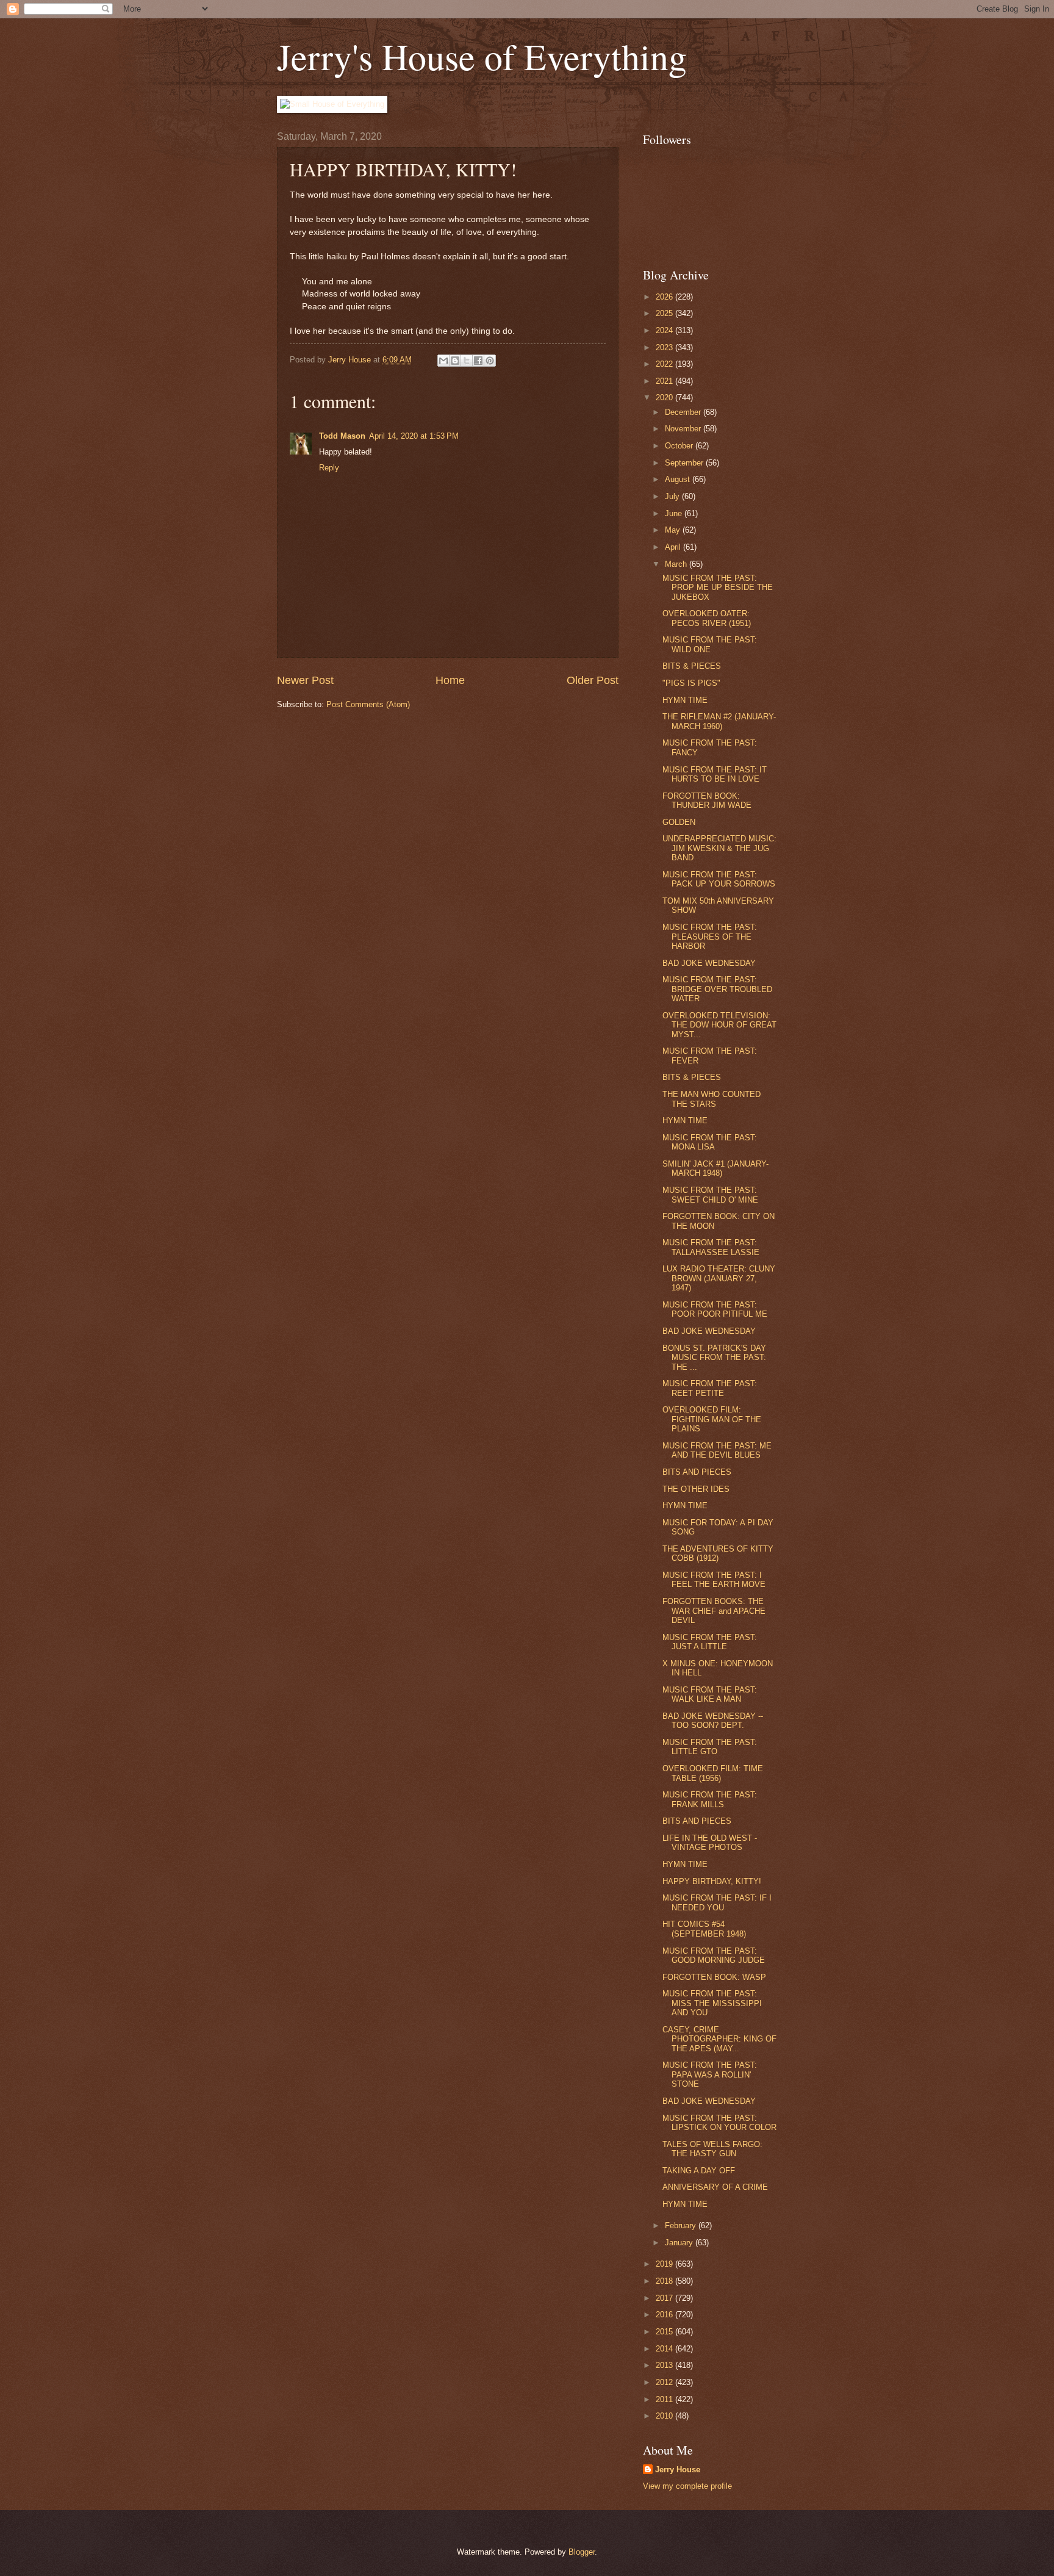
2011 (665, 2399)
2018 (665, 2281)
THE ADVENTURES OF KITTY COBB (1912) (718, 1553)
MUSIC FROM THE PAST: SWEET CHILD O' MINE (710, 1195)
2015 (665, 2332)
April (674, 547)
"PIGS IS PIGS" (691, 683)
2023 (665, 347)
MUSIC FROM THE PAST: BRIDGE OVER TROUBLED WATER (717, 989)
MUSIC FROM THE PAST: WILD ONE (710, 644)
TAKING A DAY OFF (699, 2171)
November (684, 429)
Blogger (582, 2552)
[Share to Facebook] (478, 361)
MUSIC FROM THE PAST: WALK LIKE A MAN (710, 1694)
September (685, 463)
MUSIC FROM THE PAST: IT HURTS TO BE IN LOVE (715, 774)
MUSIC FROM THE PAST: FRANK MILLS (710, 1799)
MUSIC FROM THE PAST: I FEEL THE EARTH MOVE (714, 1580)
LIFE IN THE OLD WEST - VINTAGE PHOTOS (710, 1843)
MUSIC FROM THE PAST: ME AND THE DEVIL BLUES (717, 1450)
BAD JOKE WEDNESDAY (709, 963)
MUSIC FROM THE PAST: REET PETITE (710, 1388)
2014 (665, 2349)
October (680, 446)
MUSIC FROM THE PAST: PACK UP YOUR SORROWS (719, 879)
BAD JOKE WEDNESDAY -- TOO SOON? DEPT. (713, 1721)
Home (450, 680)
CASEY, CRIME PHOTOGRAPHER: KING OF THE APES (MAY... (719, 2039)
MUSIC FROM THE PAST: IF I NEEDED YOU (717, 1902)
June (675, 513)
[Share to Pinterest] (490, 361)
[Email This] (443, 361)
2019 (665, 2264)
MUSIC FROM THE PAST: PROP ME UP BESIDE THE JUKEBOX (718, 588)
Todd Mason (342, 436)
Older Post (593, 680)
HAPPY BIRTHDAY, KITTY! (712, 1881)
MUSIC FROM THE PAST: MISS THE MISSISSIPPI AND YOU (712, 2003)
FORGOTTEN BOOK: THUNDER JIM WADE (707, 801)
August (679, 479)
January (680, 2243)
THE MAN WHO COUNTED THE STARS (712, 1099)
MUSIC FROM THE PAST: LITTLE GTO (710, 1747)
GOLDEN (679, 822)
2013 (665, 2365)
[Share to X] (467, 361)
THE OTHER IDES (696, 1489)
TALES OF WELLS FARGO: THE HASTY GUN (712, 2149)
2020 (665, 398)
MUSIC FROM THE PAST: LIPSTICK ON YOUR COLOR (719, 2123)
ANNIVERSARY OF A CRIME (715, 2187)
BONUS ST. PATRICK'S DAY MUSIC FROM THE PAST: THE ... (714, 1358)
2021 (665, 381)
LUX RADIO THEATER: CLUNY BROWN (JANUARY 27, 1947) (719, 1278)
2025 (665, 313)
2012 (665, 2382)
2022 (665, 364)
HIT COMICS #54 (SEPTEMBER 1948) (704, 1929)
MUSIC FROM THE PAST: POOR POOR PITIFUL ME (715, 1309)
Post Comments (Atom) (368, 704)
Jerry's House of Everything (482, 56)
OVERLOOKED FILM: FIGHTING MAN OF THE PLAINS (712, 1419)
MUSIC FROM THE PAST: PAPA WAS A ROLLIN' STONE (710, 2074)
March (677, 564)
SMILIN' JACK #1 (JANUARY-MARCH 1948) (715, 1168)
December (684, 412)
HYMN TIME (685, 700)
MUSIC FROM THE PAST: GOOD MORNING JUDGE (714, 1955)
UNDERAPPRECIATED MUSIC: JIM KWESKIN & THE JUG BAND (719, 848)
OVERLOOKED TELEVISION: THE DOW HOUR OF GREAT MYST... (719, 1025)
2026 (665, 297)
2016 (665, 2315)
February (682, 2225)
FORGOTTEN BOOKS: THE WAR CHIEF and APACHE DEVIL (714, 1611)
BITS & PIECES (692, 666)
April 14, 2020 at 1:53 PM (414, 436)
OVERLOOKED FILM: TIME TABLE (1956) (713, 1773)
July (673, 496)
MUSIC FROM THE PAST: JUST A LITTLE (710, 1642)
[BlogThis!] (455, 361)
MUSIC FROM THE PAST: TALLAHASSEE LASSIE (711, 1247)
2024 (665, 330)
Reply (329, 468)
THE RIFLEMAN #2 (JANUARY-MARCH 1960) (719, 721)
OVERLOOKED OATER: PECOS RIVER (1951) (707, 618)
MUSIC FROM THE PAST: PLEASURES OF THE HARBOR (710, 937)
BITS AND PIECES (697, 1472)
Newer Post (305, 680)
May (674, 530)
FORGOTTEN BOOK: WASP (714, 1977)
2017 (665, 2298)
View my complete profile (687, 2486)
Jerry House (678, 2470)
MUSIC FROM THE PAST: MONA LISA (710, 1142)
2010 (665, 2416)
